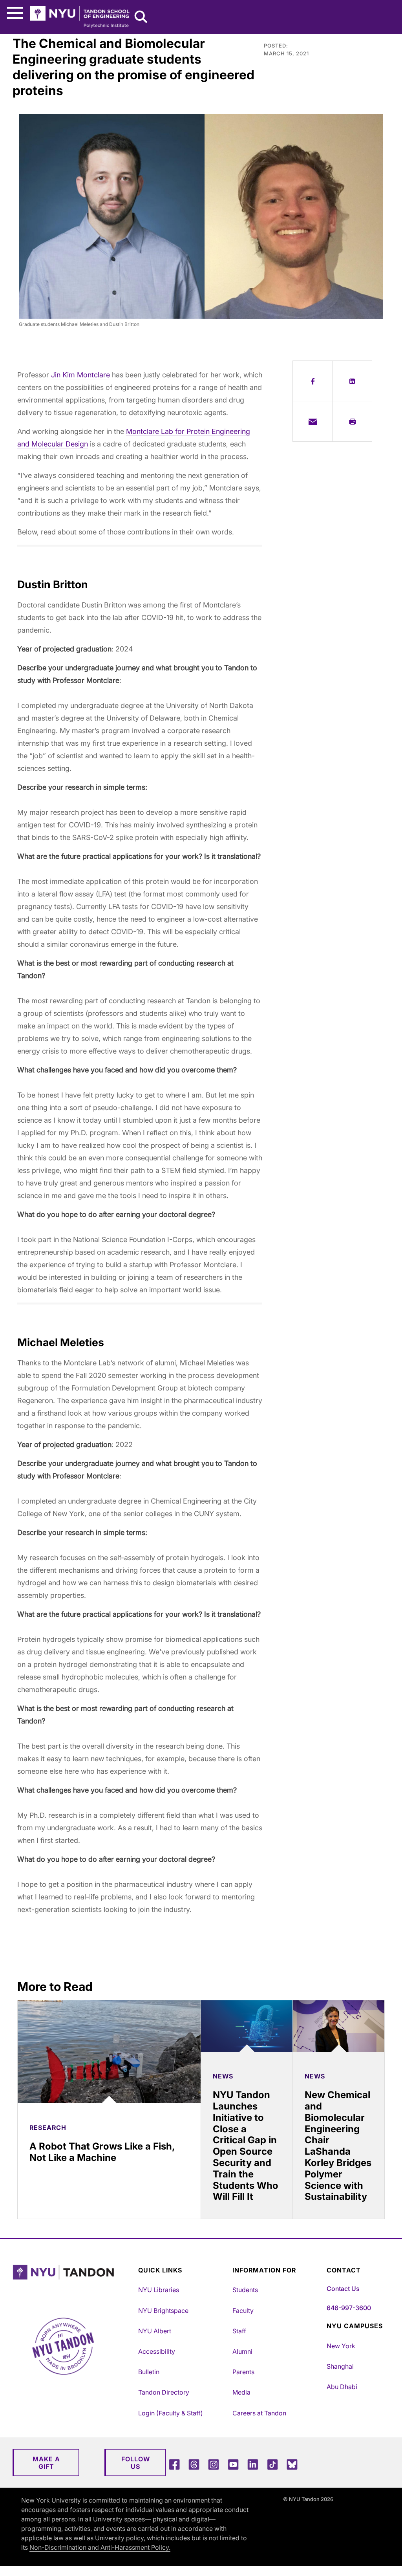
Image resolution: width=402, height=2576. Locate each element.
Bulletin (149, 2372)
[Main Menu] (15, 13)
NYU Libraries (159, 2290)
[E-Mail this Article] (312, 421)
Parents (243, 2372)
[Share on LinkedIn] (352, 381)
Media (241, 2392)
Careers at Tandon (259, 2413)
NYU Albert (155, 2331)
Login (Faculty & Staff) (171, 2413)
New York (341, 2346)
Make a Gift (46, 2463)
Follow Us (136, 2463)
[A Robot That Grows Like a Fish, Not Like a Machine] (109, 2052)
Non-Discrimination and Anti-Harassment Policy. (100, 2547)
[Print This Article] (352, 421)
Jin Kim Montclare (80, 375)
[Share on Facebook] (312, 381)
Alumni (242, 2351)
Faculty (243, 2311)
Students (245, 2290)
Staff (239, 2331)
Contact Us (343, 2289)
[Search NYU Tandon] (141, 18)
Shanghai (340, 2366)
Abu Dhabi (342, 2387)
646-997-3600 (349, 2308)
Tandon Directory (164, 2392)
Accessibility (157, 2351)
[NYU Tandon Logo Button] (73, 2282)
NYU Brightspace (163, 2311)
